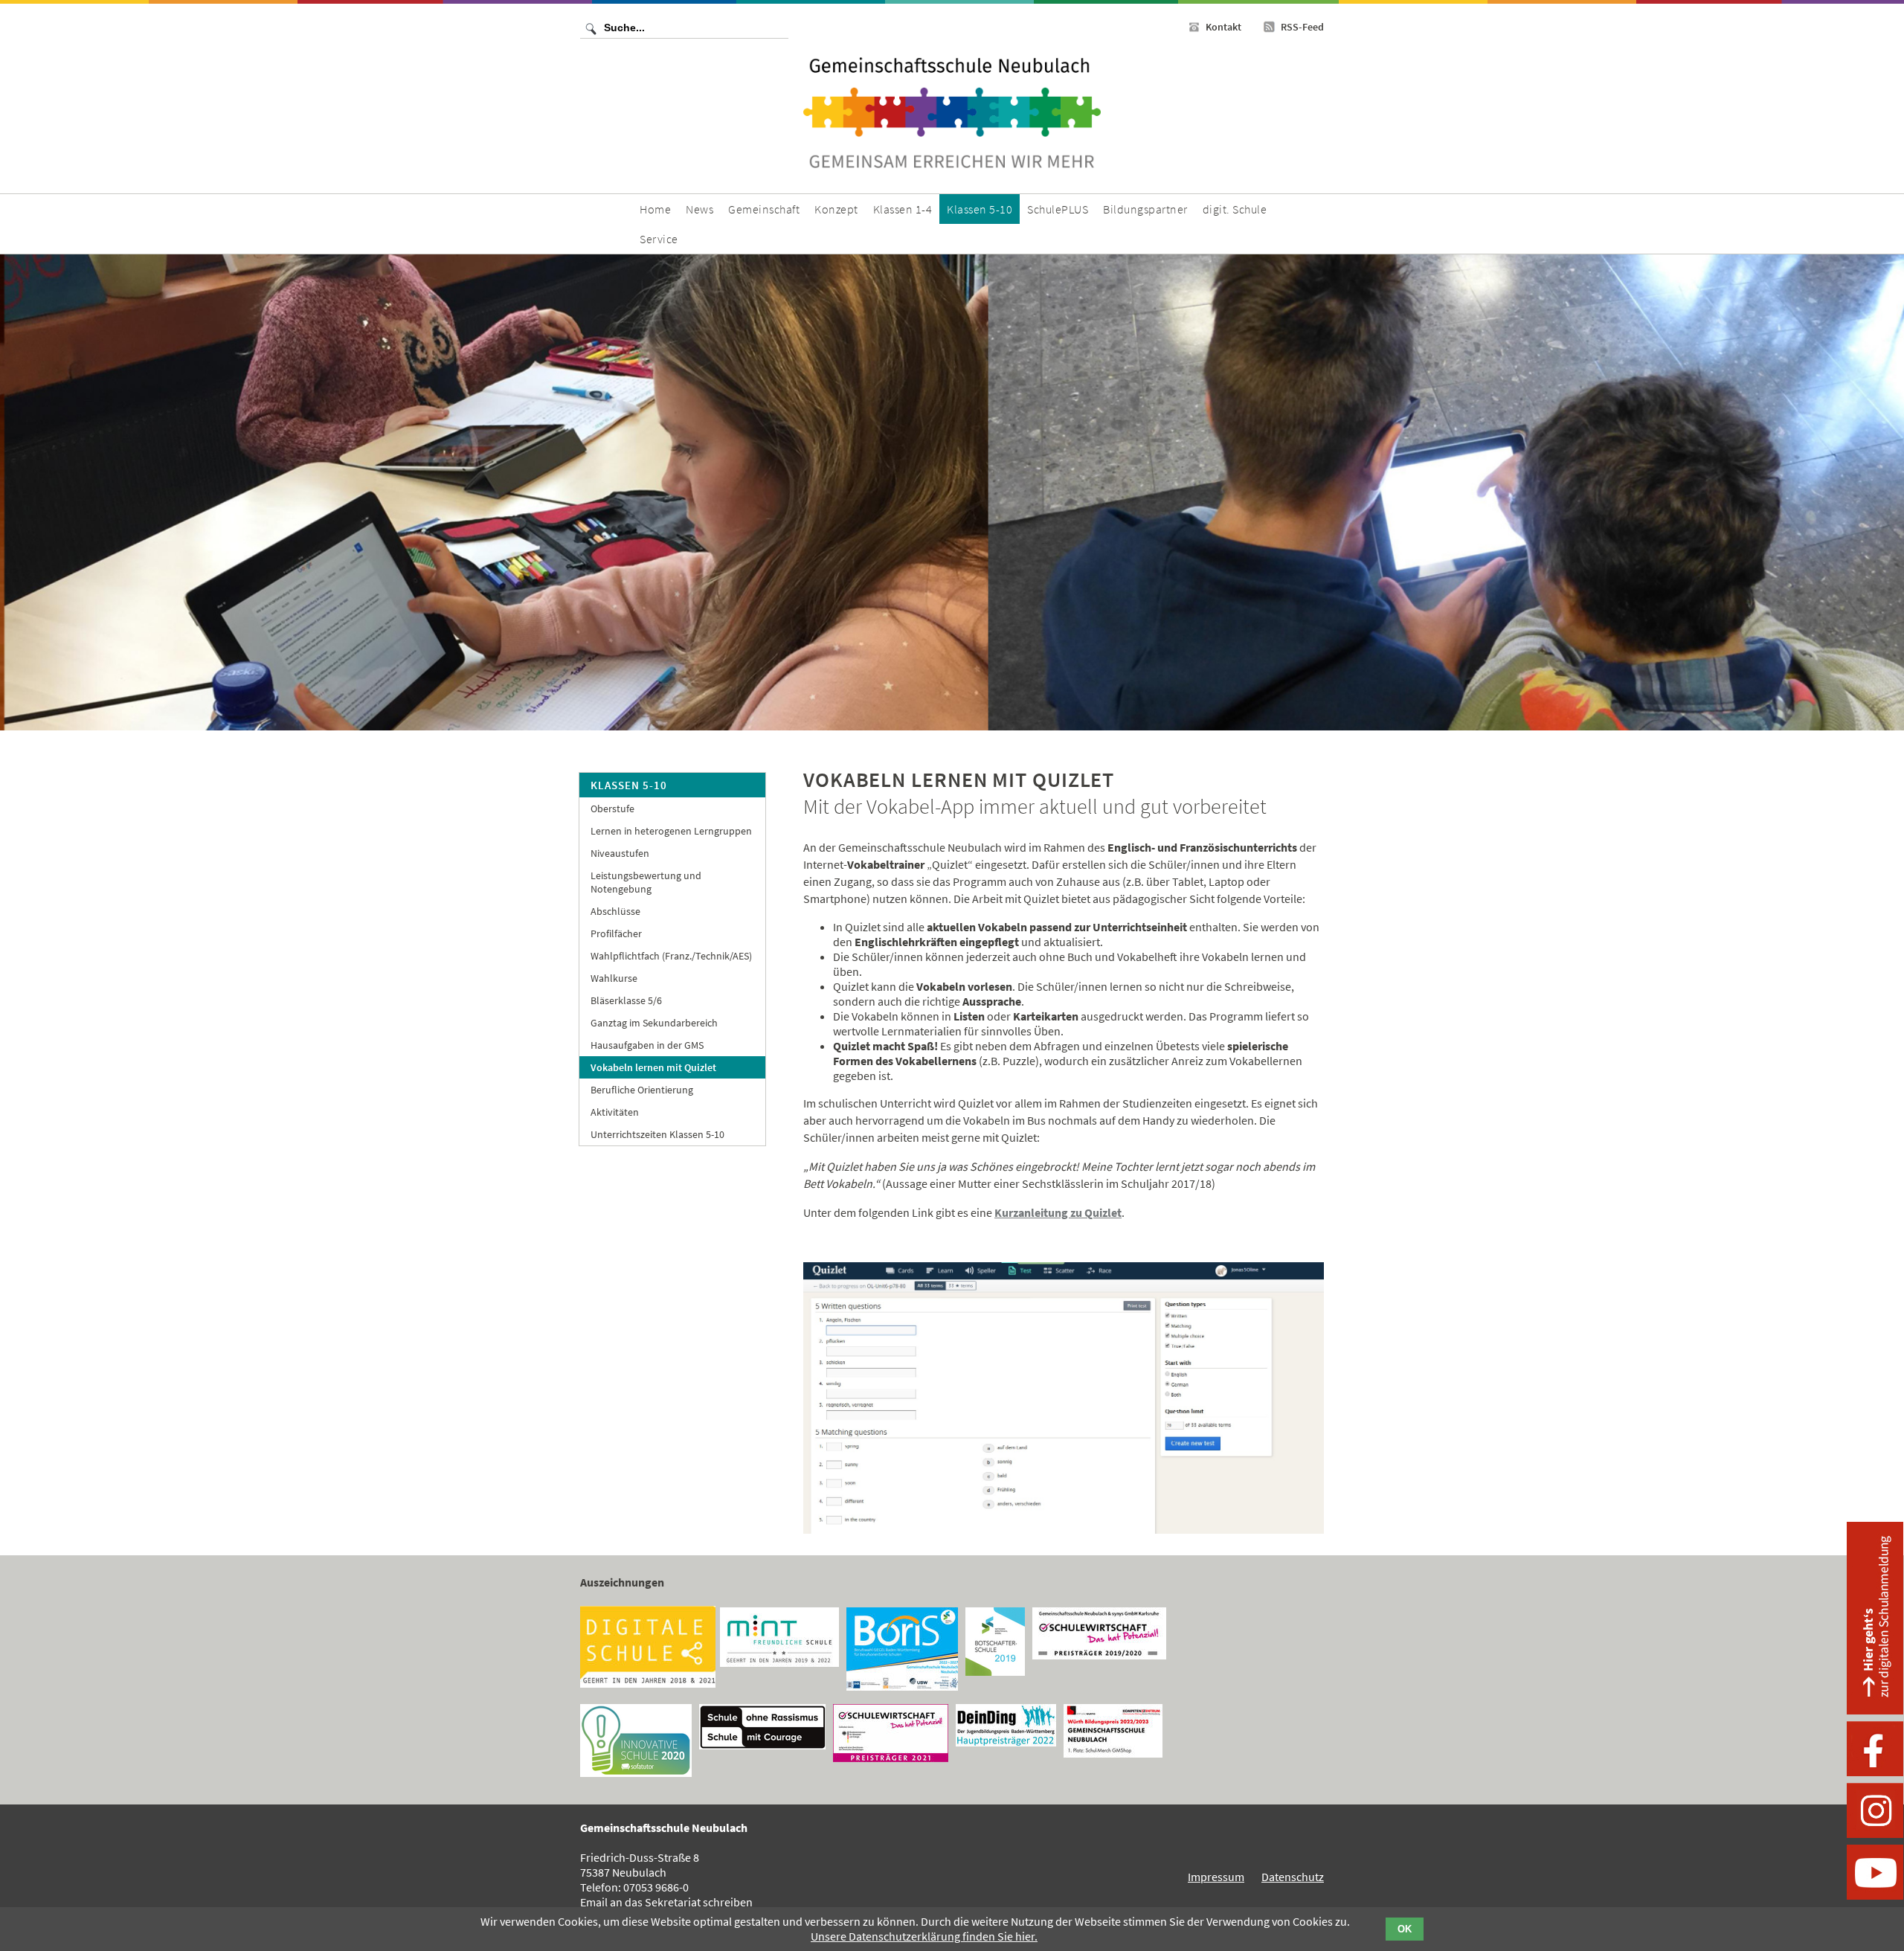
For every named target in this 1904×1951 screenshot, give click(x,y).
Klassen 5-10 (629, 785)
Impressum (1216, 1877)
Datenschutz (1293, 1877)
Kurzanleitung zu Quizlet (1058, 1212)
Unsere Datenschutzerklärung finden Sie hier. (924, 1936)
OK (1405, 1929)
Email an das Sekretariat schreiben (666, 1902)
